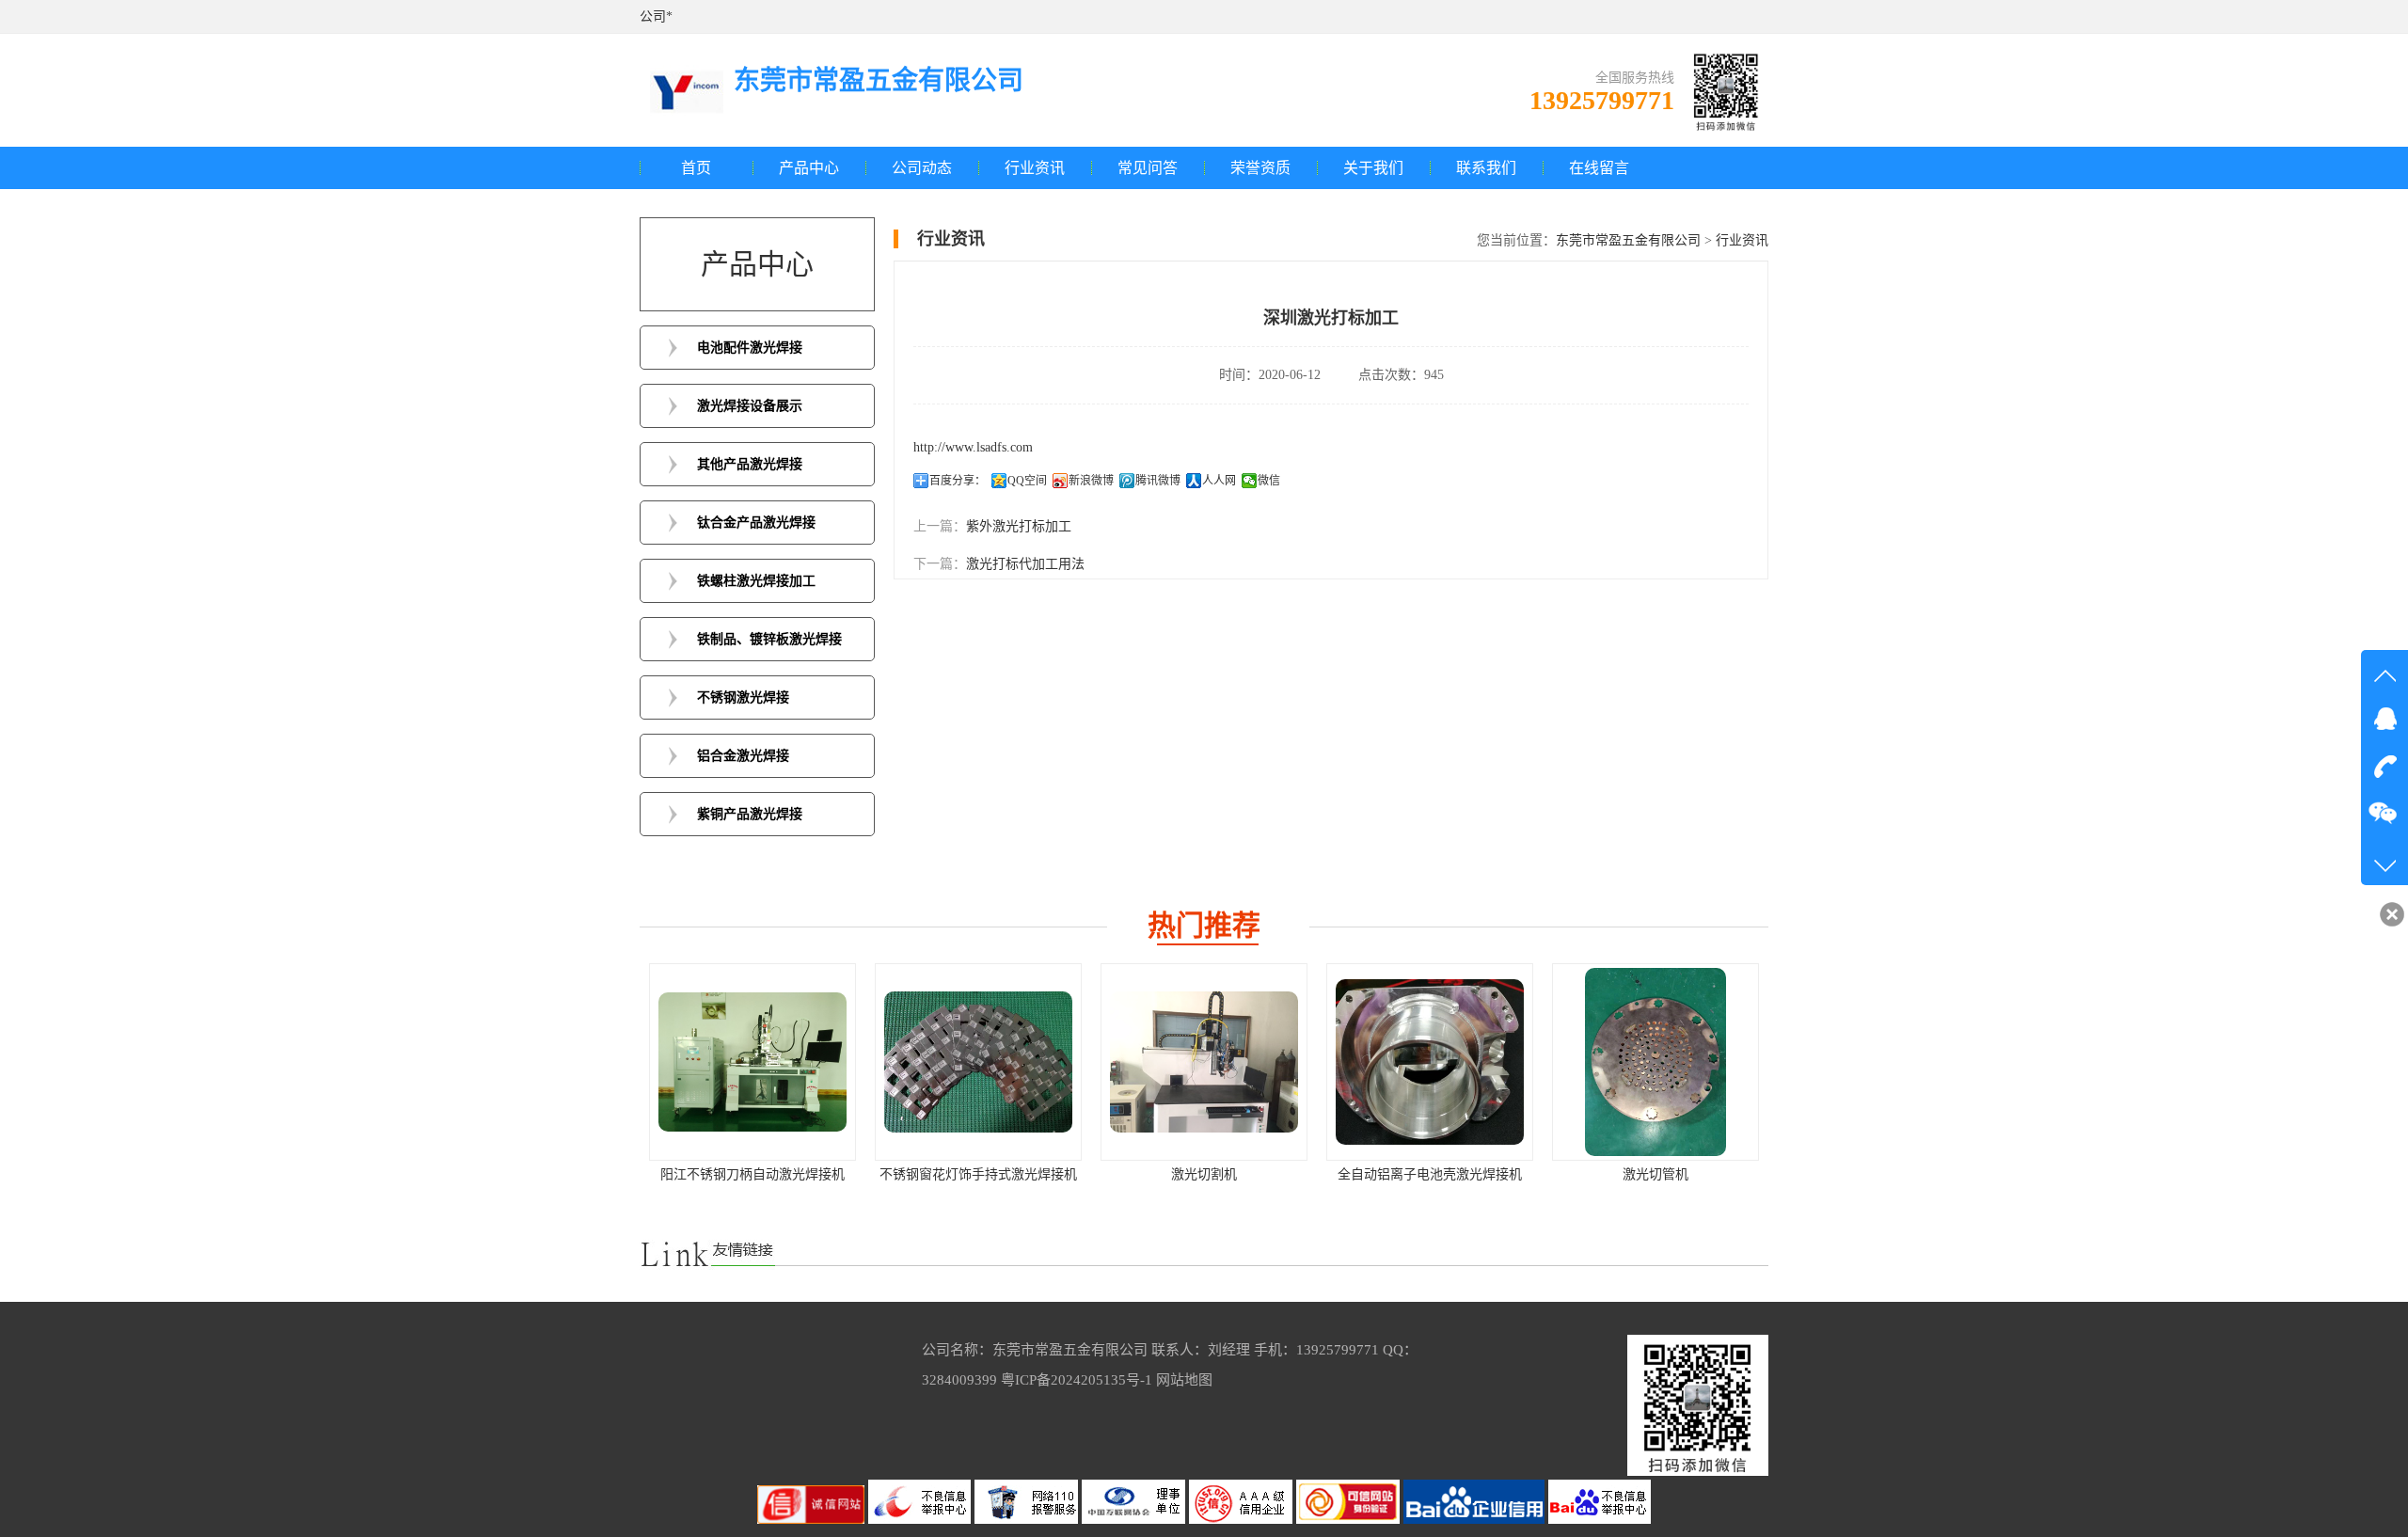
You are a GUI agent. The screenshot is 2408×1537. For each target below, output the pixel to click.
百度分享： (958, 481)
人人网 (1219, 481)
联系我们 (1486, 168)
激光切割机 (978, 1174)
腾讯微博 (1158, 481)
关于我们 (1373, 168)
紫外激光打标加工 (1019, 526)
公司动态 (922, 168)
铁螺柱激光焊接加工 (756, 581)
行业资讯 (1035, 168)
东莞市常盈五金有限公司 (1628, 240)
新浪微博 (1091, 481)
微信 (1269, 481)
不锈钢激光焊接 (743, 697)
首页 (696, 168)
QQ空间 (1027, 481)
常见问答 (1148, 168)
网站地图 (1184, 1380)
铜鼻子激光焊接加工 (1655, 1174)
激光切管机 (1430, 1174)
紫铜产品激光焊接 (750, 814)
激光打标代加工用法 (1025, 564)
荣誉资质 (1260, 168)
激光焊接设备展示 (750, 406)
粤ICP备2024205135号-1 (1077, 1380)
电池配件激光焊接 (750, 348)
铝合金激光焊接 (743, 756)
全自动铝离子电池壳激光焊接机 (1204, 1174)
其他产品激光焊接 (750, 464)
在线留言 (1599, 168)
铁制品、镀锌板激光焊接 (769, 639)
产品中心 (809, 168)
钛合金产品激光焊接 (756, 523)
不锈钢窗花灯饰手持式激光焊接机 (752, 1174)
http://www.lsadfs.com (973, 447)
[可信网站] (1350, 1520)
